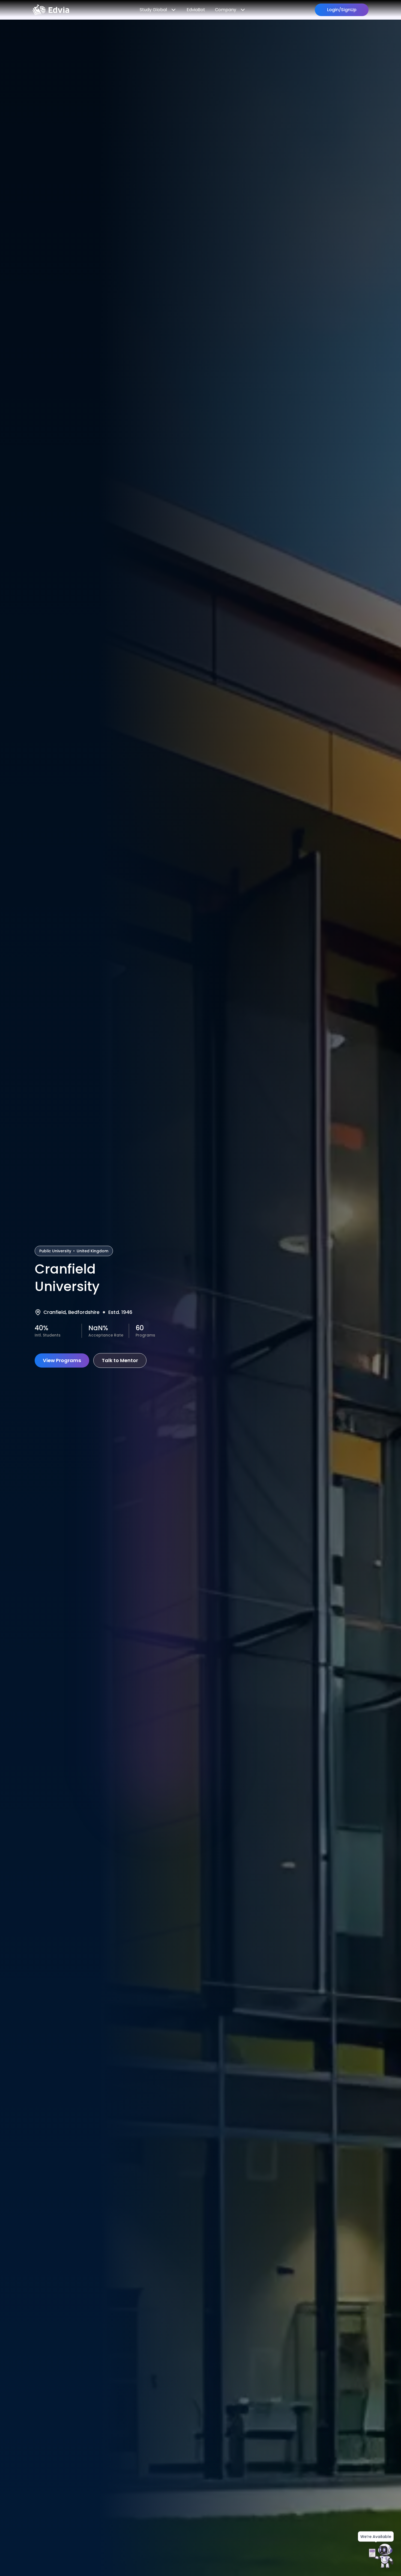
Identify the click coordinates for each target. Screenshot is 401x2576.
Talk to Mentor (120, 1360)
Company (226, 10)
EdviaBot (196, 10)
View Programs (62, 1360)
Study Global (153, 10)
